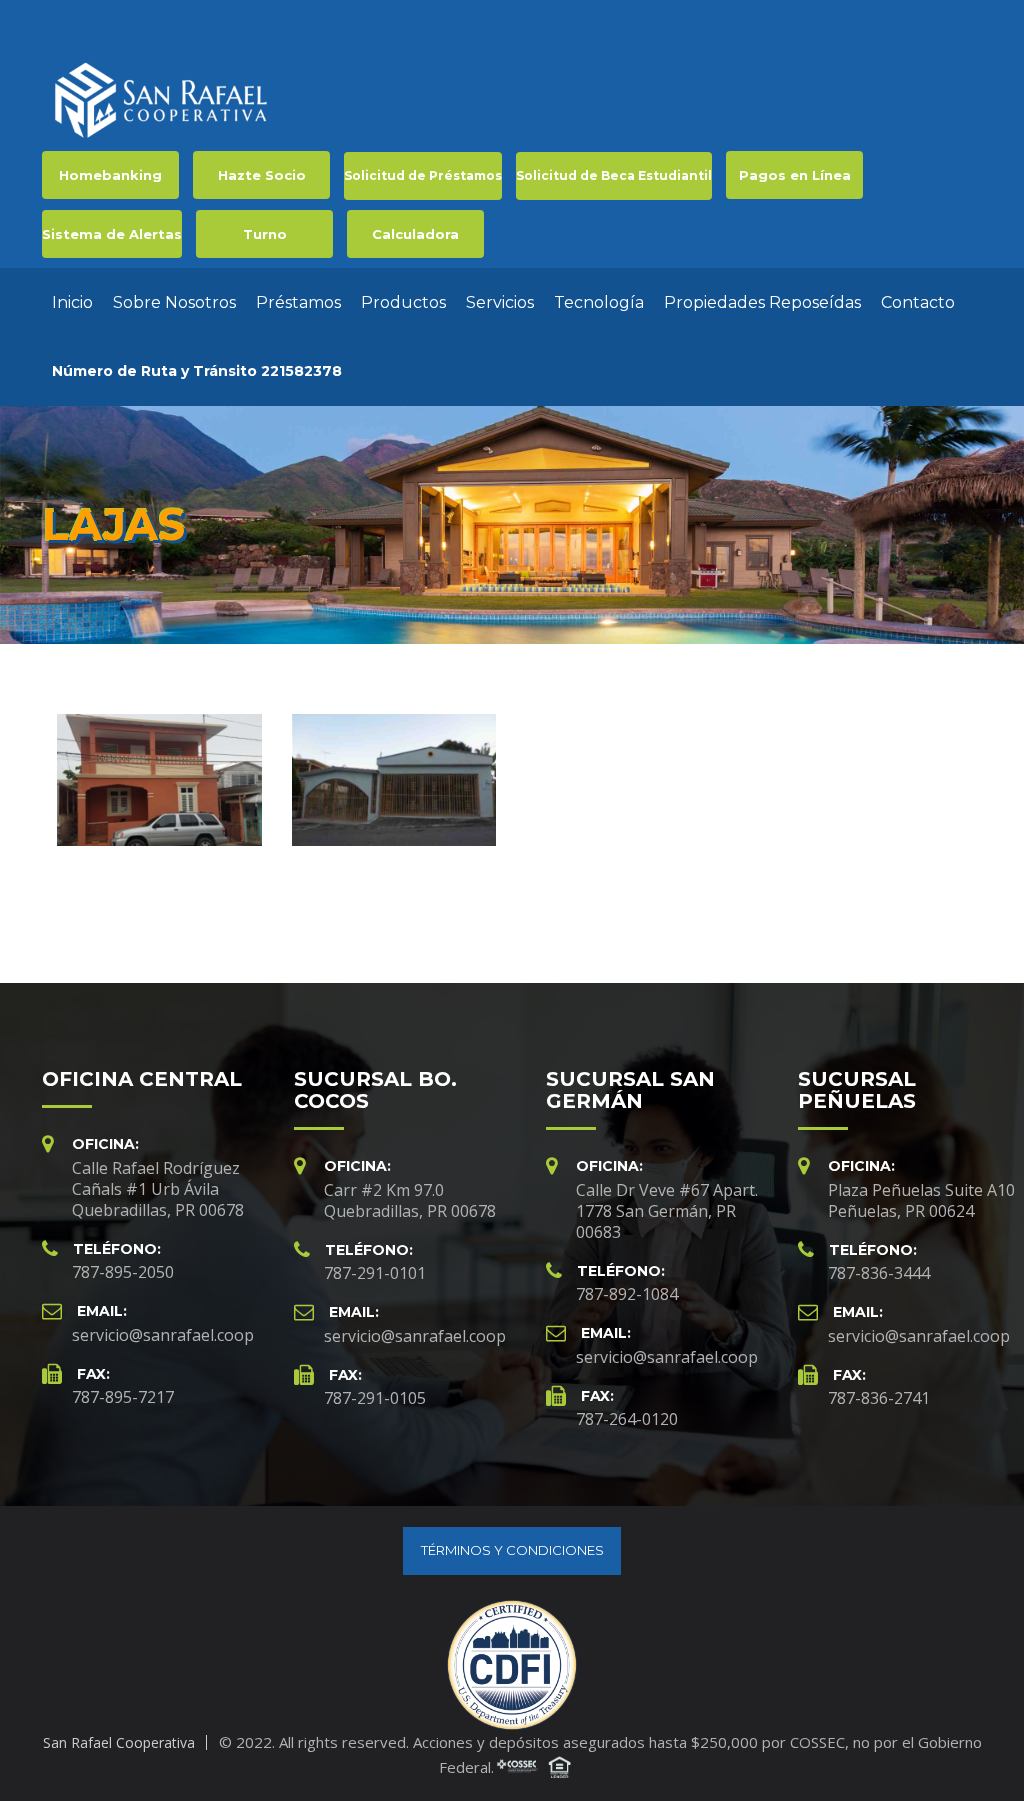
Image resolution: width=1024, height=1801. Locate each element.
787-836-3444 (879, 1273)
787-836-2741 (879, 1398)
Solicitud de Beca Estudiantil (614, 175)
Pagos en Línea (795, 175)
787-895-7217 (123, 1397)
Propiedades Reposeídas (762, 302)
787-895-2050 (123, 1272)
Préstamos (298, 302)
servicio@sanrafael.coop (163, 1335)
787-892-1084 (627, 1294)
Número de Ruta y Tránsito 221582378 (197, 371)
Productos (403, 302)
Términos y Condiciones (512, 1550)
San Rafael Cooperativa (119, 1742)
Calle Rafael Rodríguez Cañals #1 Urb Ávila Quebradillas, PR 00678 (158, 1189)
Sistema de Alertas (112, 234)
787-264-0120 (627, 1419)
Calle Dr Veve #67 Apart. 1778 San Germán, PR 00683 (667, 1211)
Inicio (72, 302)
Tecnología (599, 302)
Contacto (918, 302)
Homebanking (110, 175)
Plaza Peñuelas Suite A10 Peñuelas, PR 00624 (921, 1200)
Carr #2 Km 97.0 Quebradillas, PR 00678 (410, 1200)
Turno (265, 234)
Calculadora (415, 234)
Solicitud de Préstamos (423, 175)
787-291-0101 (375, 1273)
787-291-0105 (375, 1398)
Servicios (500, 302)
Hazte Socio (262, 175)
